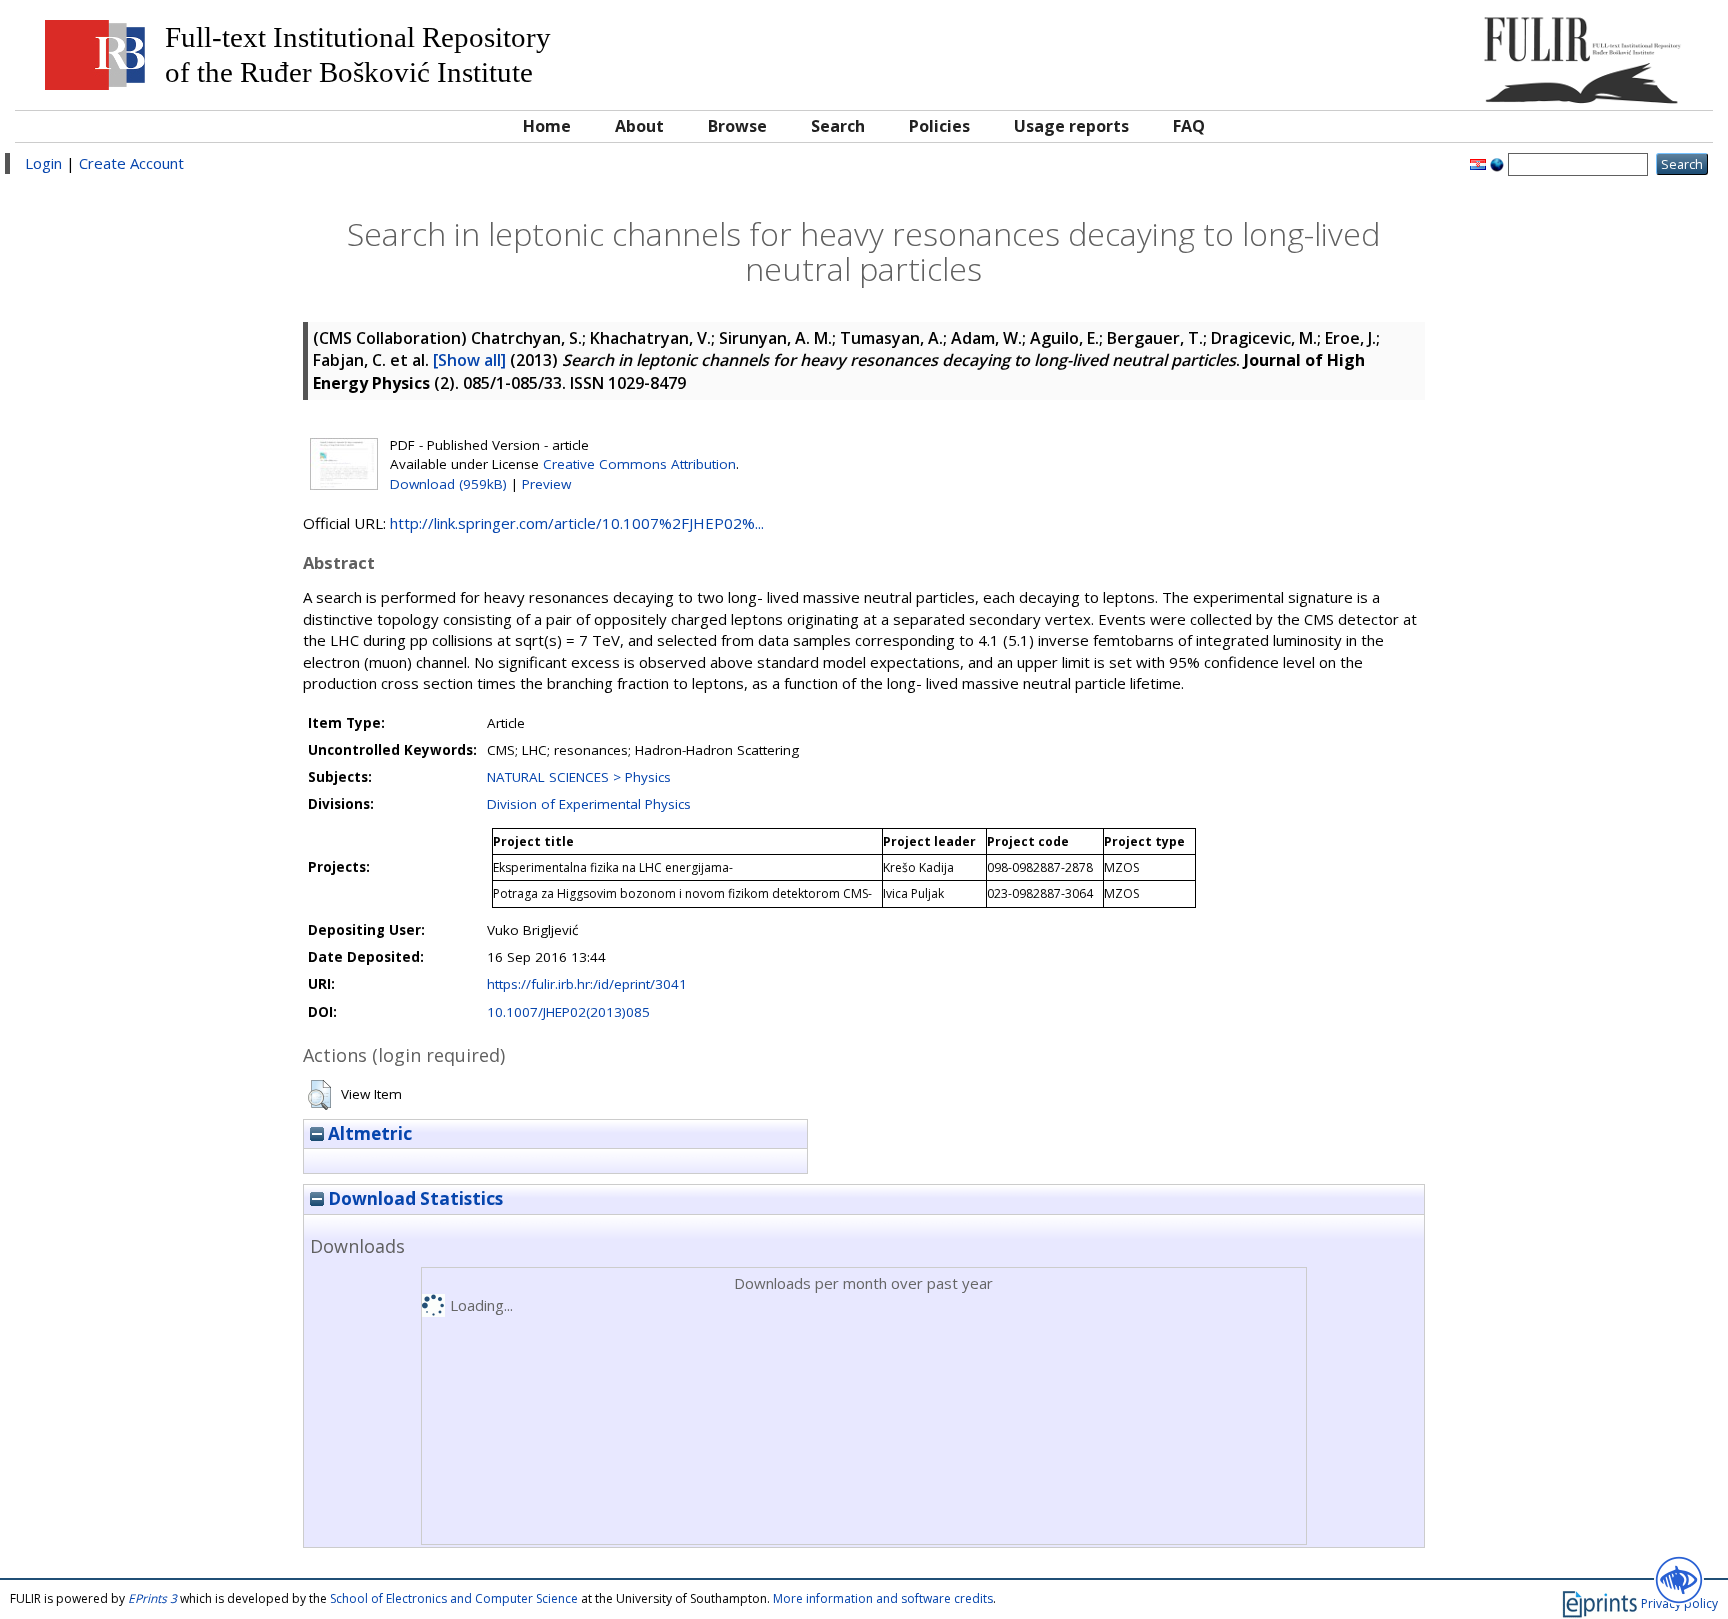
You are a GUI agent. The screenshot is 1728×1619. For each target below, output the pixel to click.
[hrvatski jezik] (1478, 163)
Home (547, 126)
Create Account (131, 163)
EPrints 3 (152, 1598)
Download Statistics (413, 1198)
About (639, 126)
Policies (939, 126)
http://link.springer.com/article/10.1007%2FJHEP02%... (577, 523)
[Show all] (469, 360)
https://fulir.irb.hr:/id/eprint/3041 (587, 984)
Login (43, 163)
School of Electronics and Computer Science (454, 1598)
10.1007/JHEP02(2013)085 (568, 1012)
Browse (737, 126)
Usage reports (1071, 126)
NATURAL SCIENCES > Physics (579, 777)
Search (838, 126)
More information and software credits (883, 1598)
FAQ (1189, 126)
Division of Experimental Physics (589, 804)
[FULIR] (1489, 52)
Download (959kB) (448, 484)
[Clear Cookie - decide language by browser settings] (1497, 163)
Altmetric (368, 1133)
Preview (546, 484)
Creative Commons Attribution (639, 464)
